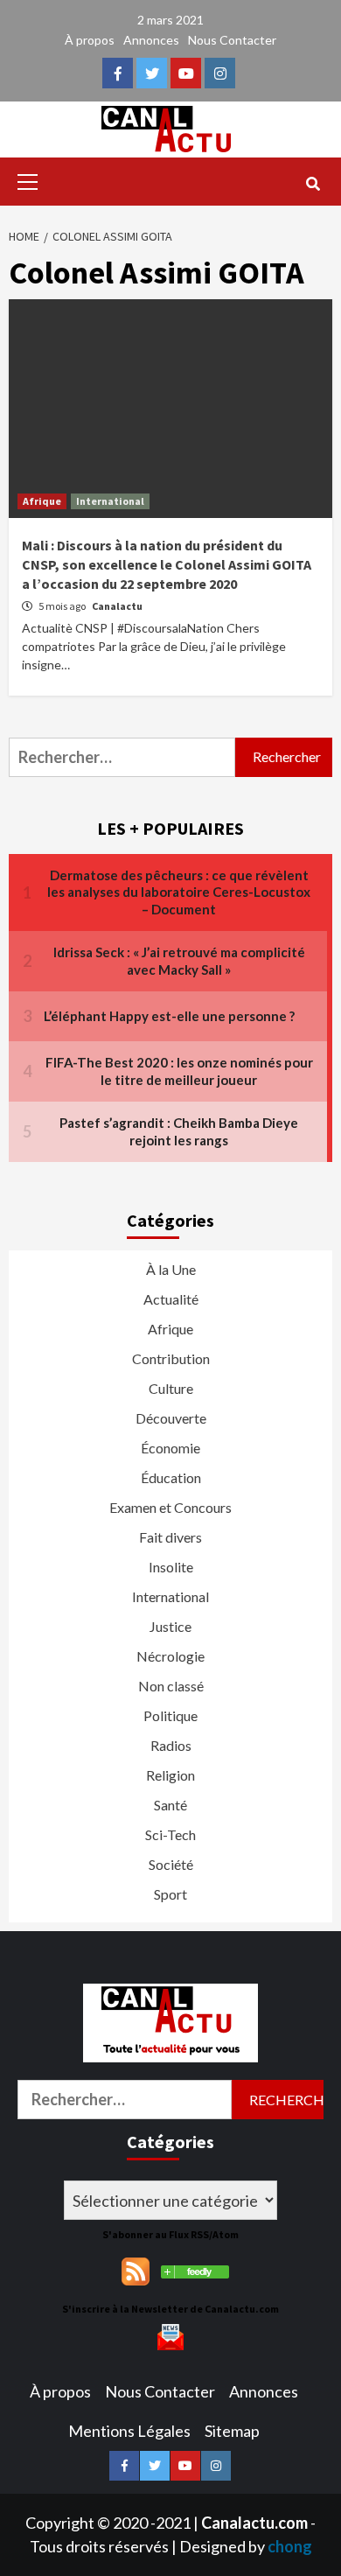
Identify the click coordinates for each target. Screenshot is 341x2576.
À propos (90, 40)
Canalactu (117, 606)
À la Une (171, 1269)
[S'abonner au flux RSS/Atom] (136, 2270)
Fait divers (170, 1537)
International (110, 501)
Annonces (151, 40)
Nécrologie (170, 1656)
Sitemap (232, 2431)
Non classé (171, 1686)
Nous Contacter (232, 40)
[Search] (313, 184)
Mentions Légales (129, 2431)
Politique (170, 1715)
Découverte (171, 1418)
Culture (171, 1388)
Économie (170, 1448)
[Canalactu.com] (195, 2270)
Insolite (171, 1567)
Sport (170, 1894)
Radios (171, 1745)
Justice (170, 1626)
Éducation (171, 1477)
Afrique (42, 501)
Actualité (171, 1299)
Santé (170, 1805)
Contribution (171, 1358)
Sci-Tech (170, 1834)
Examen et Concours (170, 1507)
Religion (170, 1775)
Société (171, 1864)
